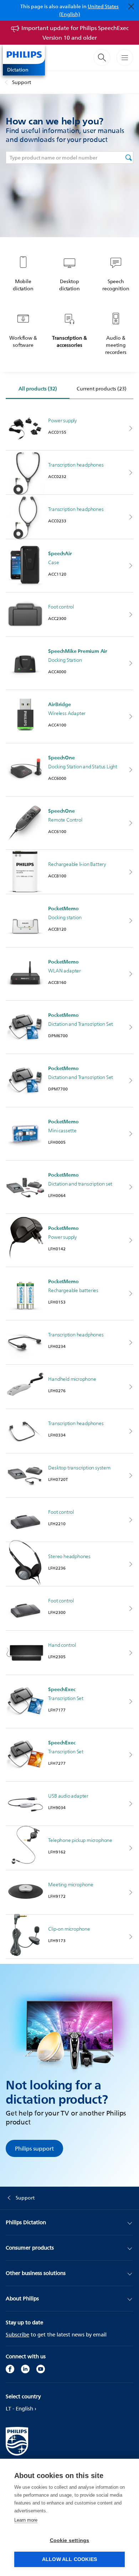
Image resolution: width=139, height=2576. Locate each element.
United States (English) (89, 10)
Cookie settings (70, 2540)
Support (22, 82)
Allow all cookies (69, 2559)
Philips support (34, 2148)
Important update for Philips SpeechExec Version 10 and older (75, 33)
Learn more (26, 2520)
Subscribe (17, 2334)
